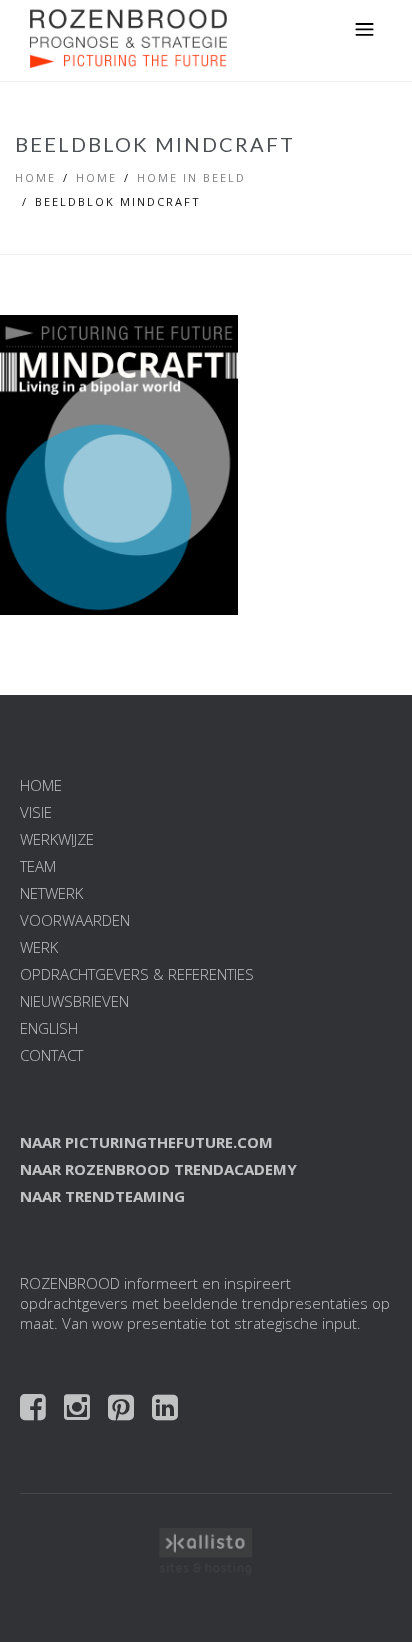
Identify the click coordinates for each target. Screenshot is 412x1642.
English (49, 1028)
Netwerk (51, 893)
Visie (36, 812)
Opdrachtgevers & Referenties (137, 974)
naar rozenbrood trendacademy (158, 1169)
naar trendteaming (102, 1196)
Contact (51, 1055)
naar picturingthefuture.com (146, 1142)
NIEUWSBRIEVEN (74, 1001)
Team (38, 866)
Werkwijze (57, 839)
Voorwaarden (75, 920)
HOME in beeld (191, 177)
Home (35, 177)
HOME (41, 785)
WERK (39, 947)
